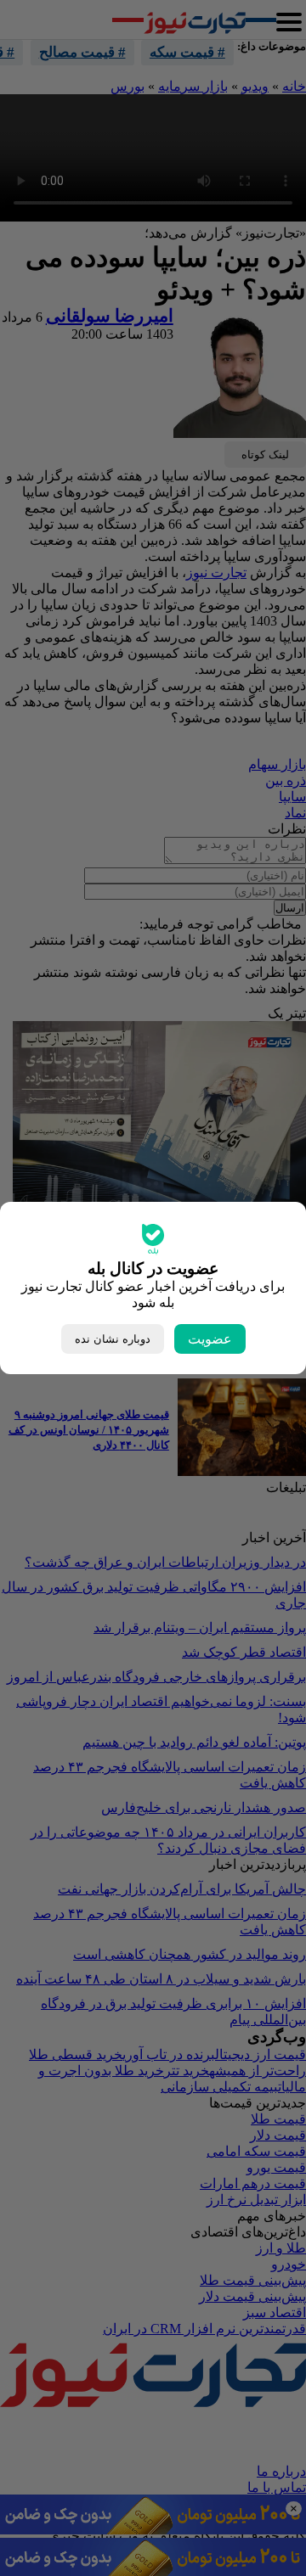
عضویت (210, 1339)
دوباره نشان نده (113, 1339)
